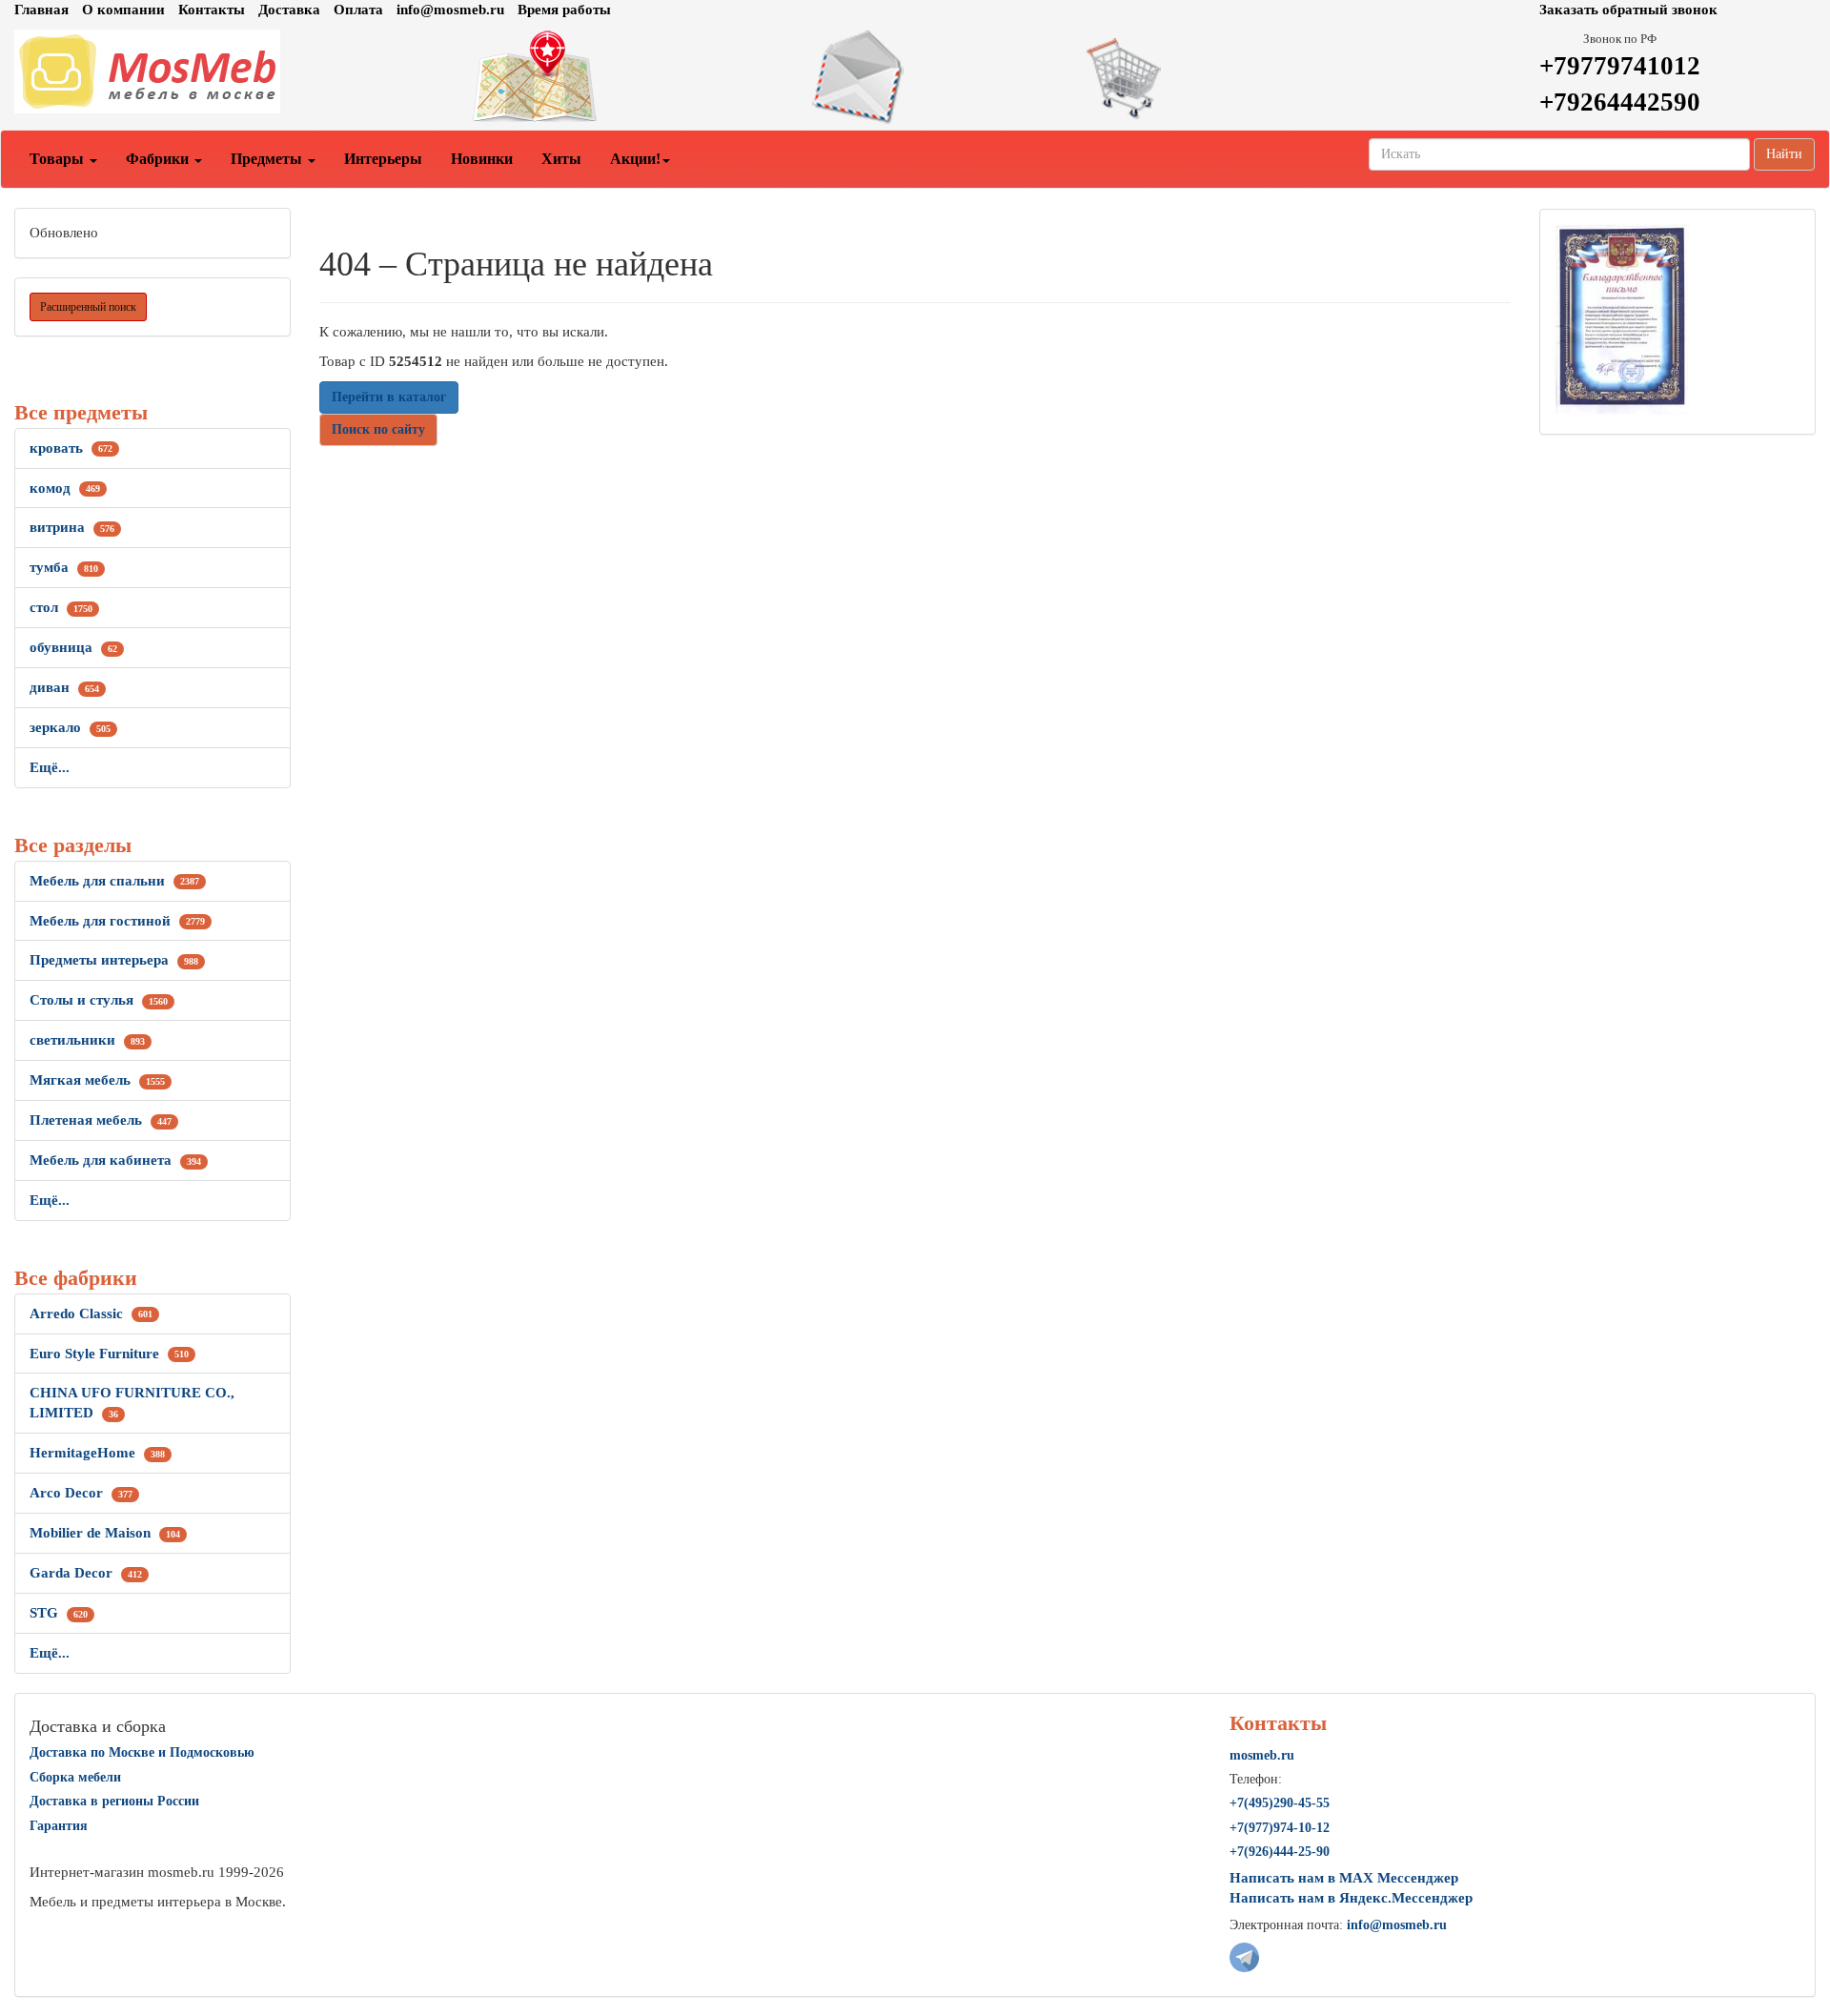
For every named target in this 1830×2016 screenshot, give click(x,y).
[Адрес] (610, 77)
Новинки (482, 159)
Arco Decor (81, 1493)
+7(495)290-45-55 (1280, 1803)
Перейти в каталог (389, 397)
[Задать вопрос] (915, 77)
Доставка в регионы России (114, 1801)
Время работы (564, 10)
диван (64, 687)
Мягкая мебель (97, 1080)
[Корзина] (1220, 77)
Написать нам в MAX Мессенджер (1344, 1878)
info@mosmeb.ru (450, 10)
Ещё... (50, 767)
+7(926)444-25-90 (1280, 1852)
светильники (87, 1040)
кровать (71, 448)
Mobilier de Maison (105, 1533)
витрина (72, 527)
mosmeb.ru (1262, 1755)
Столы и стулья (99, 1000)
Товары (59, 159)
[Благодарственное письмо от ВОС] (1622, 318)
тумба (64, 567)
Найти (1784, 154)
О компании (123, 10)
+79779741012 (1620, 66)
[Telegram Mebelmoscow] (1244, 1956)
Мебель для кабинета (115, 1160)
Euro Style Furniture (109, 1354)
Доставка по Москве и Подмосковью (142, 1752)
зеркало (70, 727)
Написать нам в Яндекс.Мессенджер (1351, 1898)
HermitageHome (97, 1453)
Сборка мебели (75, 1777)
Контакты (212, 10)
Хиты (561, 159)
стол (61, 607)
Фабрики (159, 159)
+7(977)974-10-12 (1280, 1828)
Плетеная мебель (101, 1120)
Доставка (289, 10)
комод (65, 488)
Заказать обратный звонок (1628, 10)
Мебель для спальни (114, 881)
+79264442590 (1620, 102)
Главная (41, 10)
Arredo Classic (91, 1313)
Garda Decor (86, 1573)
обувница (73, 647)
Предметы (268, 159)
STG (59, 1613)
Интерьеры (383, 159)
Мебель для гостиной (117, 921)
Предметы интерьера (114, 960)
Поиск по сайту (378, 429)
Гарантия (59, 1826)
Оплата (358, 10)
